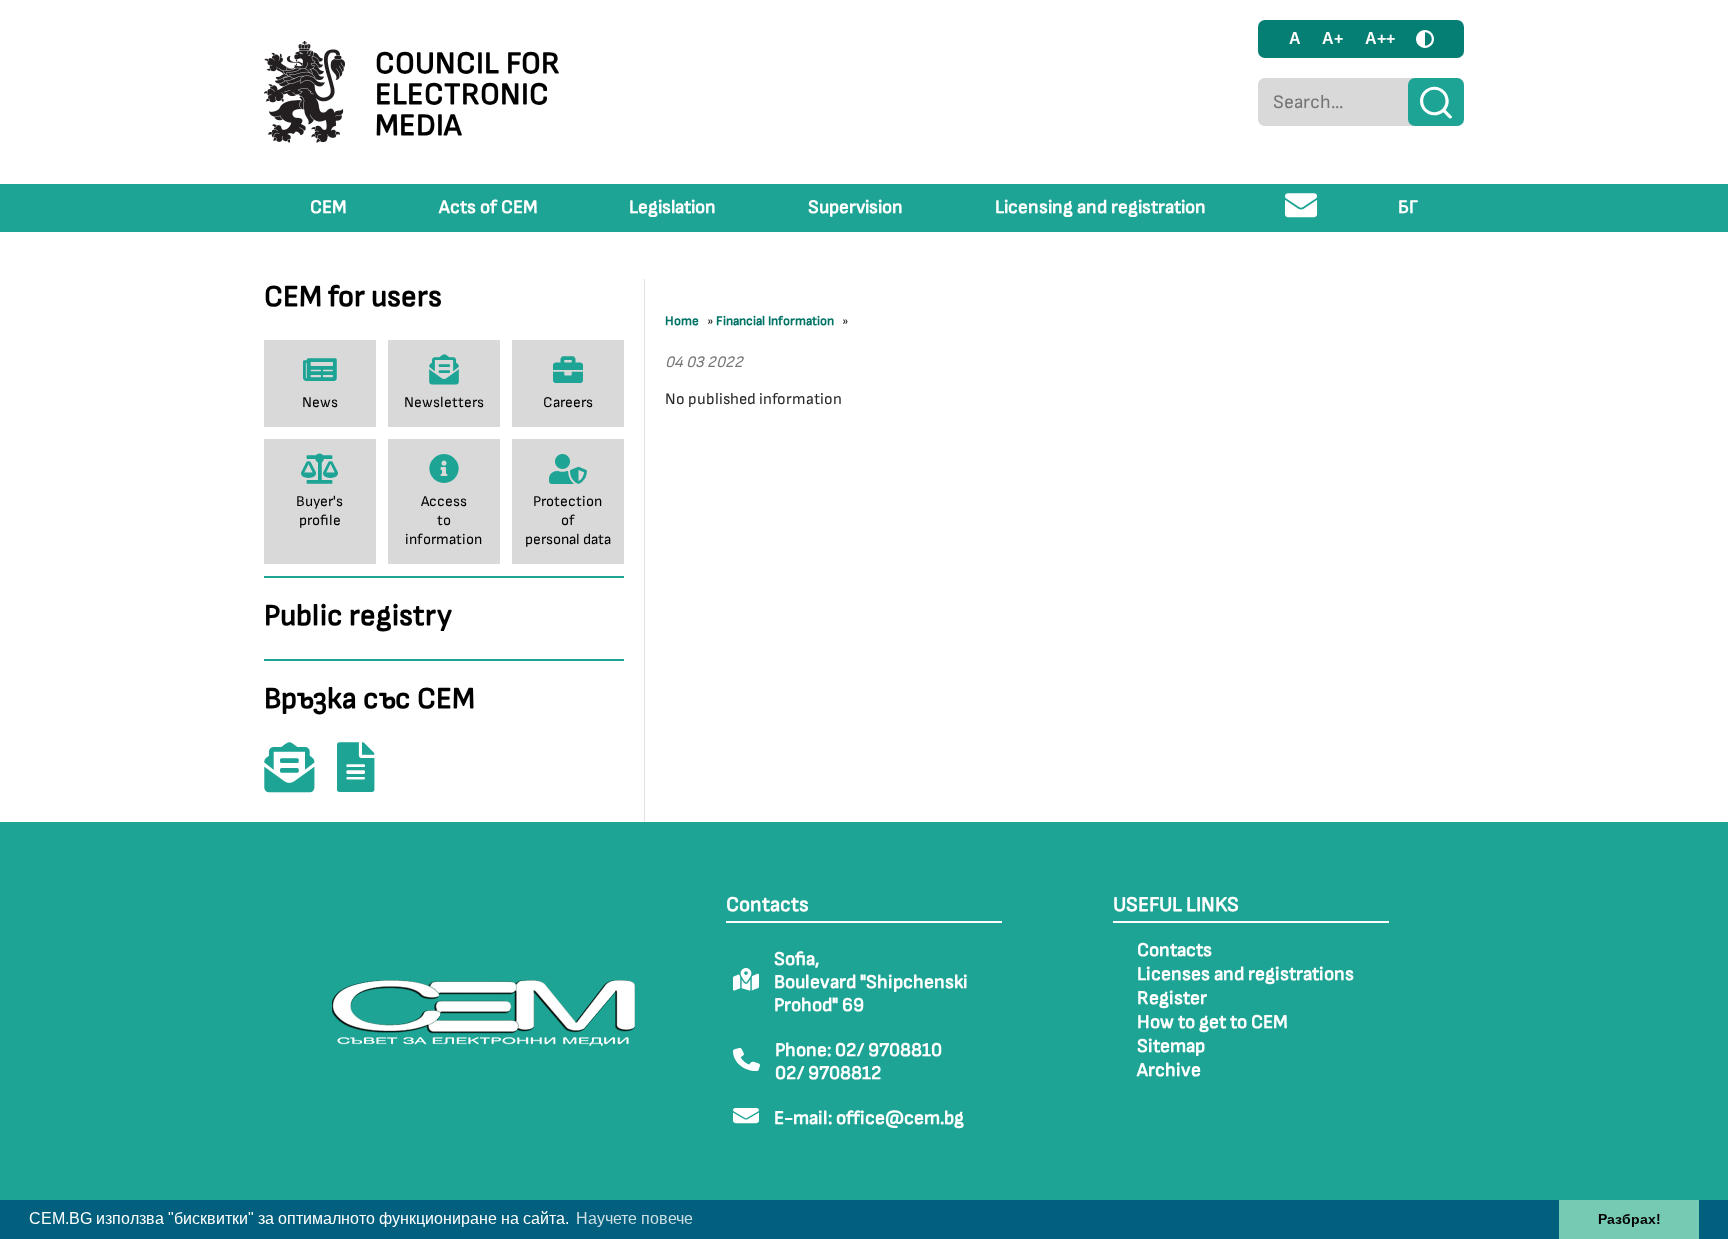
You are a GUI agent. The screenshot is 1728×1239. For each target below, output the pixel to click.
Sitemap (1171, 1046)
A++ (1380, 38)
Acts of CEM (488, 207)
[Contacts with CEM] (299, 781)
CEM (328, 207)
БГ (1408, 207)
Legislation (672, 207)
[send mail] (1301, 213)
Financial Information (775, 321)
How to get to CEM (1212, 1022)
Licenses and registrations (1245, 974)
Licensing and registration (1100, 207)
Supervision (855, 207)
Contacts (1174, 950)
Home (682, 321)
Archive (1169, 1070)
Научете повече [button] (634, 1218)
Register (1172, 998)
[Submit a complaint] (366, 781)
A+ (1332, 38)
